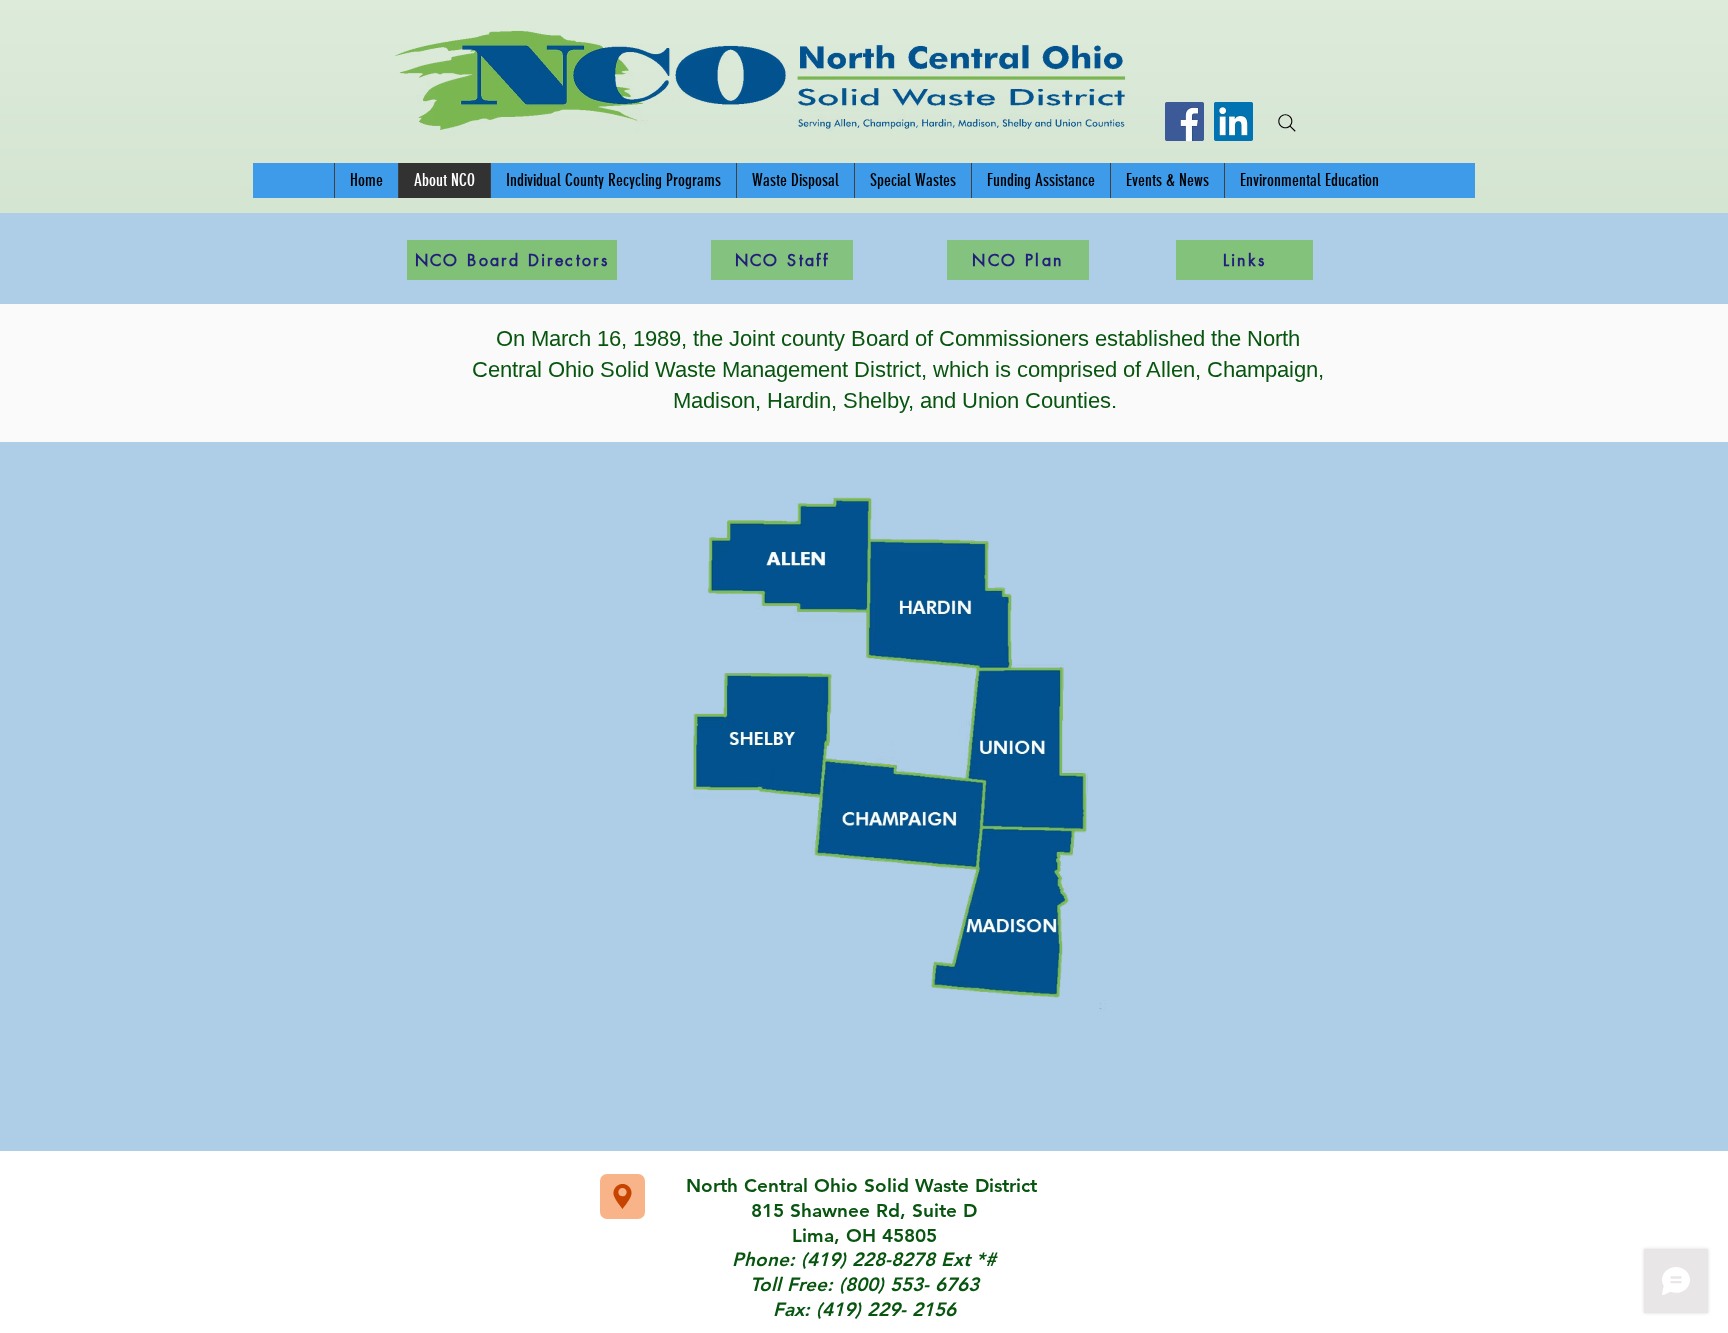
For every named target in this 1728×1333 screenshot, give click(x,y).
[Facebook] (1184, 121)
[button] (613, 180)
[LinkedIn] (1233, 121)
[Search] (1287, 123)
